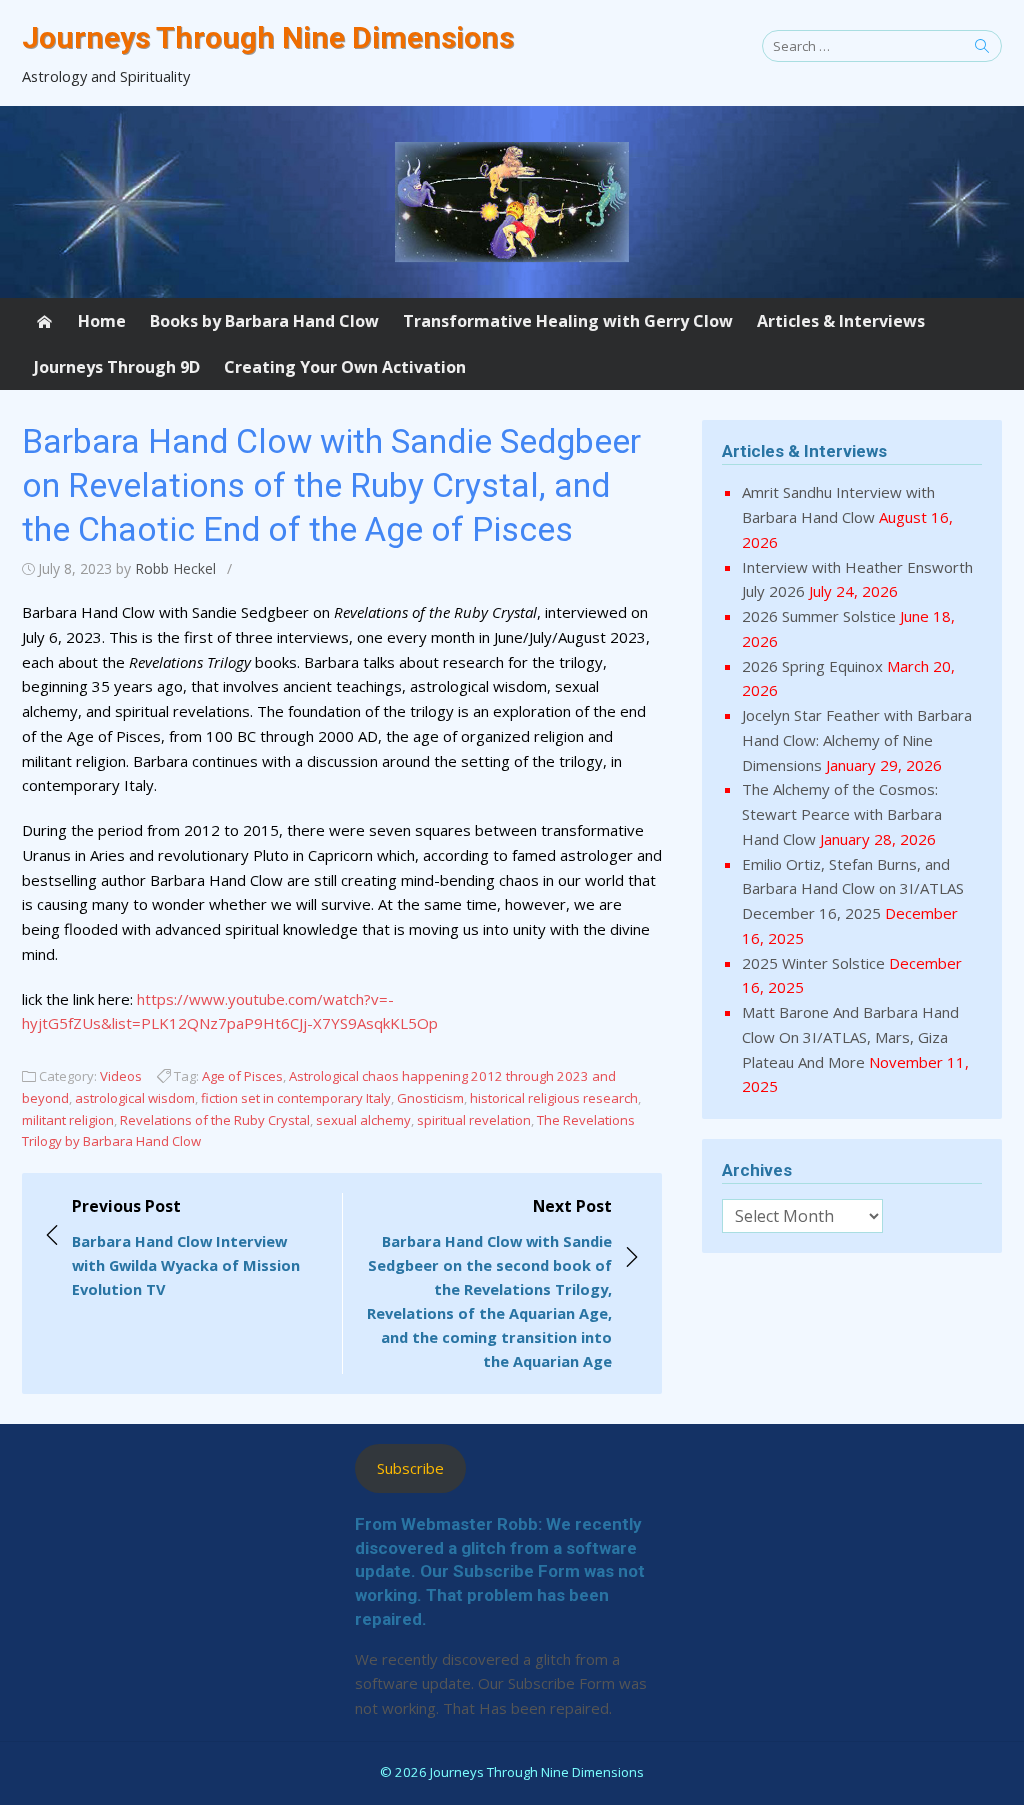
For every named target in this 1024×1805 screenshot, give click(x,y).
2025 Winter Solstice (813, 963)
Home (102, 321)
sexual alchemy (363, 1120)
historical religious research (554, 1098)
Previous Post (186, 1247)
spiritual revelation (474, 1120)
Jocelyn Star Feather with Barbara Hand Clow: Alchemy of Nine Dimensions (857, 740)
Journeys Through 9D (117, 367)
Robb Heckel (175, 568)
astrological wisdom (135, 1098)
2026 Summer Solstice (819, 616)
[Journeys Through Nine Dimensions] (512, 202)
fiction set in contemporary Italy (296, 1098)
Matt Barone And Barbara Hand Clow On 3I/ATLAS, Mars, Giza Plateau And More (850, 1037)
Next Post (489, 1283)
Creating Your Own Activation (345, 367)
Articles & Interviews (841, 321)
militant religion (68, 1120)
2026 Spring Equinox (812, 666)
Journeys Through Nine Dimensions (268, 37)
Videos (121, 1076)
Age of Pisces (242, 1076)
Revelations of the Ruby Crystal (215, 1120)
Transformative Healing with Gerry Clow (568, 321)
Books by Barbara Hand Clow (264, 321)
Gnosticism (430, 1098)
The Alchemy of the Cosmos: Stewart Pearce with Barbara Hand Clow (842, 814)
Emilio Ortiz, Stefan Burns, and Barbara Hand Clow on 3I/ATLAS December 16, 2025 (853, 889)
